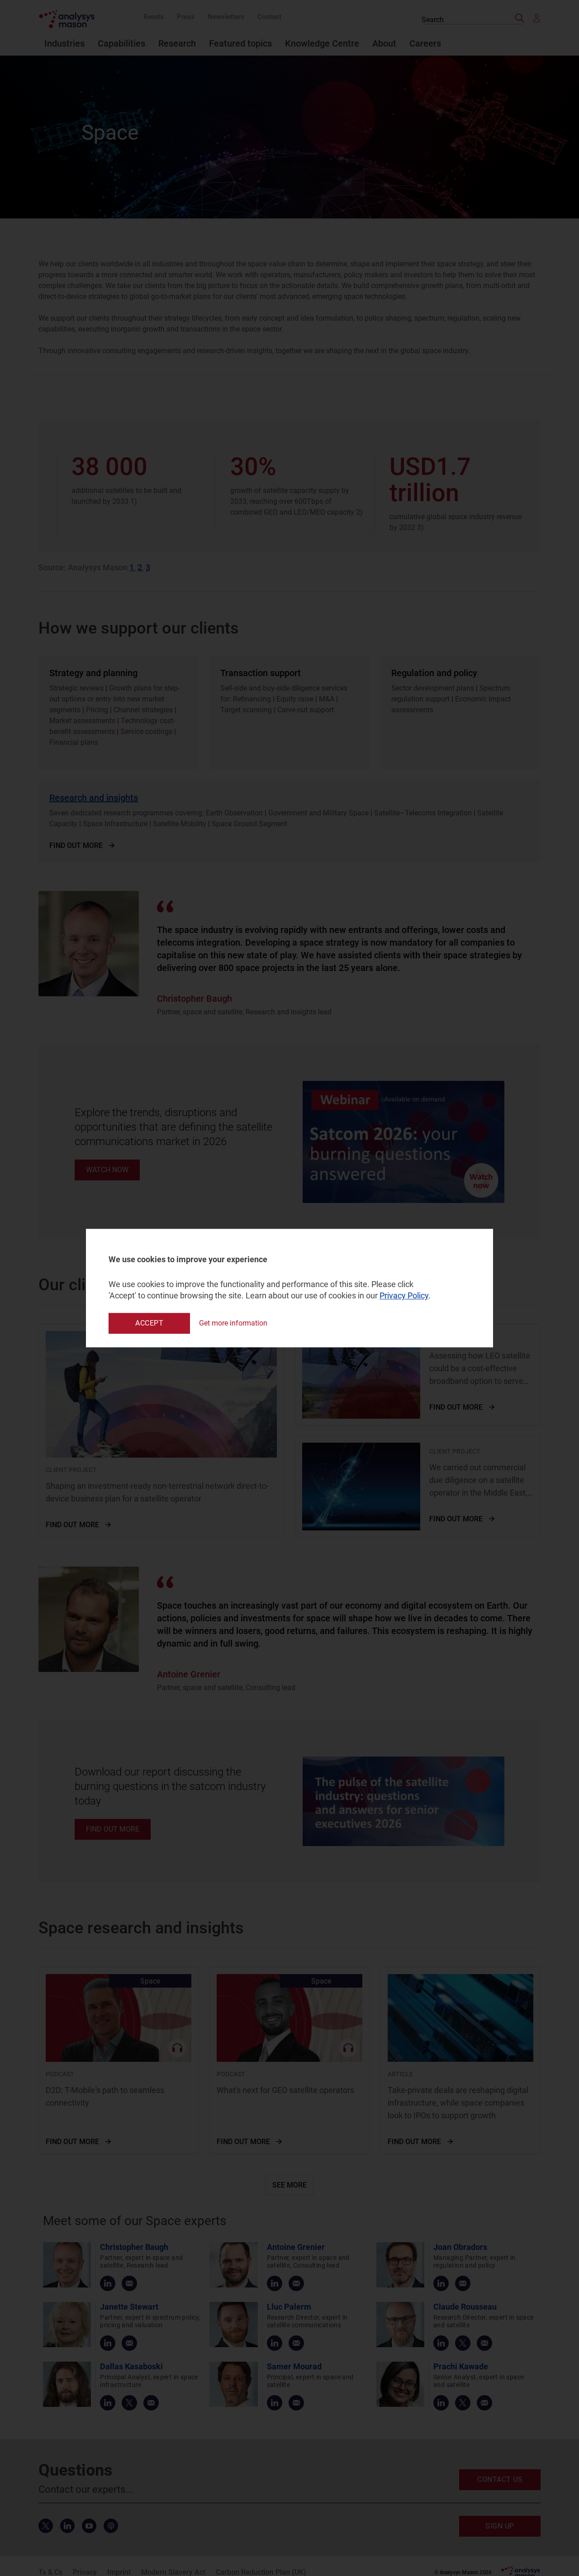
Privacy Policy (404, 1296)
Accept (149, 1323)
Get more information (233, 1323)
